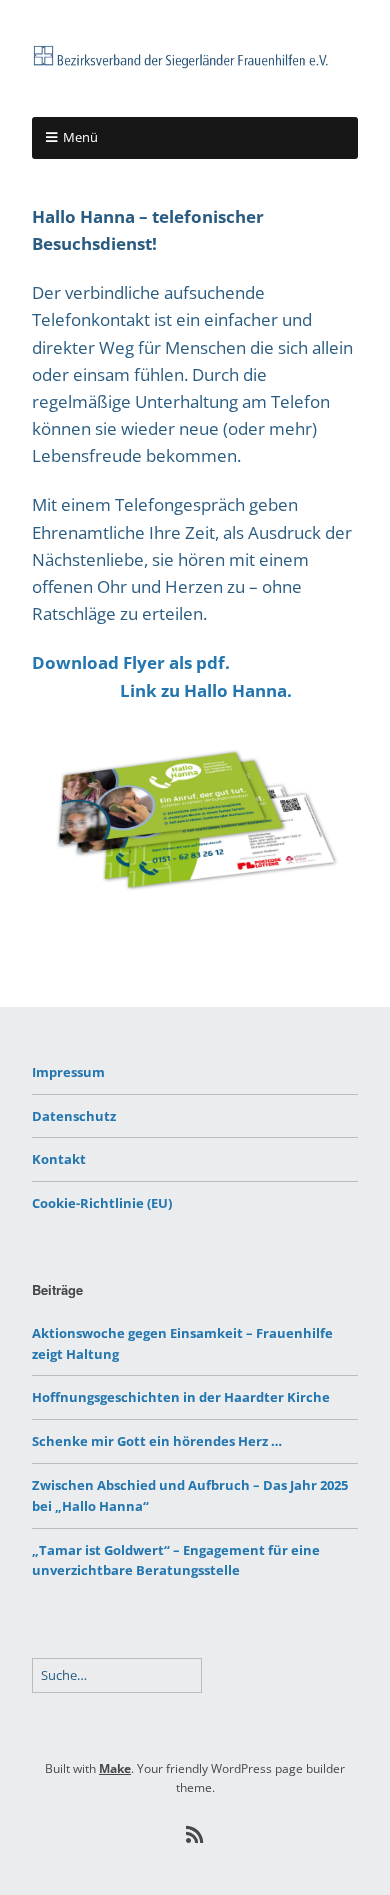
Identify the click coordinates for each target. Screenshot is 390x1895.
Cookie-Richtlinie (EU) (102, 1203)
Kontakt (59, 1159)
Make (115, 1768)
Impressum (68, 1072)
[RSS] (195, 1835)
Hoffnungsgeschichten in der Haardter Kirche (181, 1397)
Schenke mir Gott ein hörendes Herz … (157, 1441)
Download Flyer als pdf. (131, 662)
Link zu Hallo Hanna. (206, 690)
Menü (80, 137)
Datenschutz (74, 1116)
